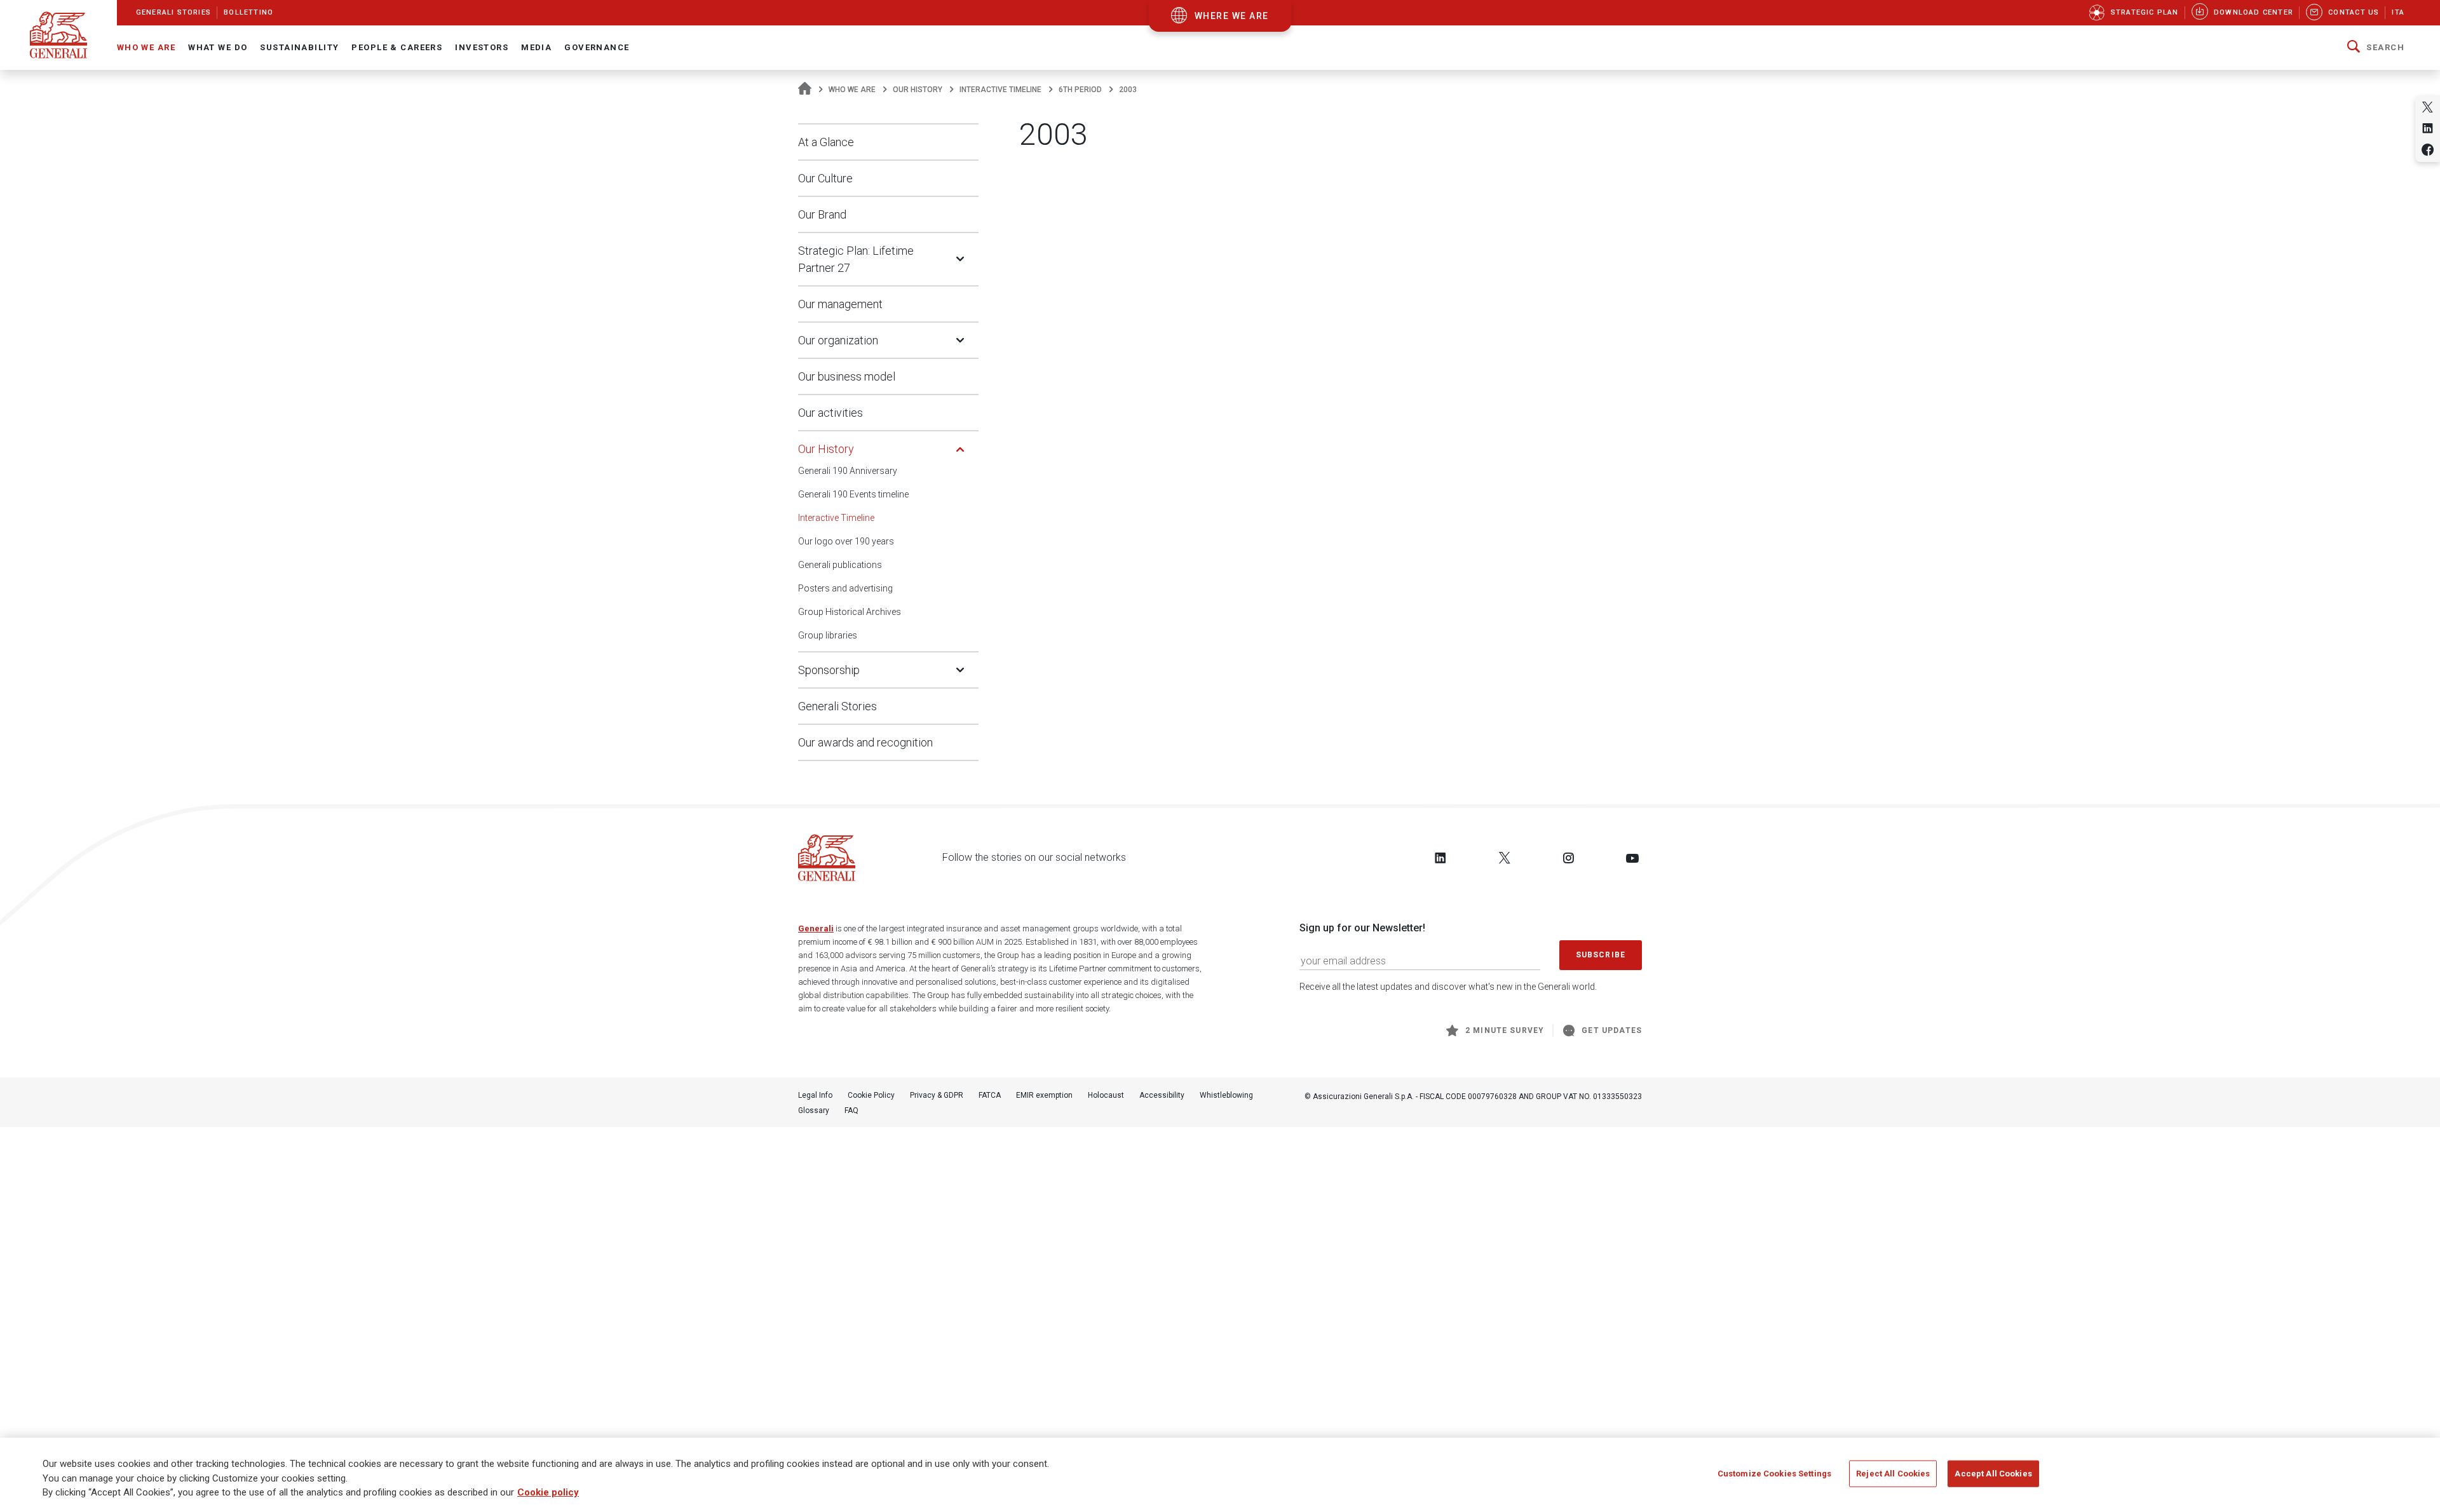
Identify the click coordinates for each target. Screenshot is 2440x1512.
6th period (1080, 90)
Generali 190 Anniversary (848, 471)
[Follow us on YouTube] (1632, 858)
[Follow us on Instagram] (1568, 858)
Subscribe (1601, 955)
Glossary (814, 1110)
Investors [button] (482, 47)
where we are (1232, 16)
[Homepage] (805, 90)
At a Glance (826, 142)
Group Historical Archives (850, 612)
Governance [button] (597, 47)
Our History (918, 90)
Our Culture (825, 178)
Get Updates (1612, 1030)
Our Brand (822, 214)
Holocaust (1106, 1095)
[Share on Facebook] (2428, 150)
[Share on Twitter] (2428, 107)
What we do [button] (218, 47)
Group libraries (828, 635)
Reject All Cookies (1893, 1474)
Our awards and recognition (865, 742)
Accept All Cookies (1993, 1474)
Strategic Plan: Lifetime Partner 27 (856, 259)
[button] (2376, 48)
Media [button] (536, 47)
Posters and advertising (845, 588)
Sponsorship (829, 670)
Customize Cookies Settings (1774, 1474)
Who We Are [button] (146, 47)
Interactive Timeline (1000, 90)
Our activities (830, 413)
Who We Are (852, 90)
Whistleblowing (1226, 1095)
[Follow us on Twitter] (1505, 858)
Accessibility (1162, 1095)
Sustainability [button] (299, 47)
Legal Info (815, 1095)
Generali (816, 928)
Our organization (838, 340)
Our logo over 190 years (846, 541)
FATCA (990, 1095)
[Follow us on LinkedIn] (1440, 858)
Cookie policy (548, 1492)
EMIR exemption (1044, 1095)
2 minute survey (1505, 1030)
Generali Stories (837, 706)
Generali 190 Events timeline (853, 494)
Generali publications (840, 565)
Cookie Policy (871, 1095)
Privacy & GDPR (937, 1095)
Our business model (847, 376)
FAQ (851, 1110)
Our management (840, 304)
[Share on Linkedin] (2428, 128)
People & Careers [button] (397, 47)
